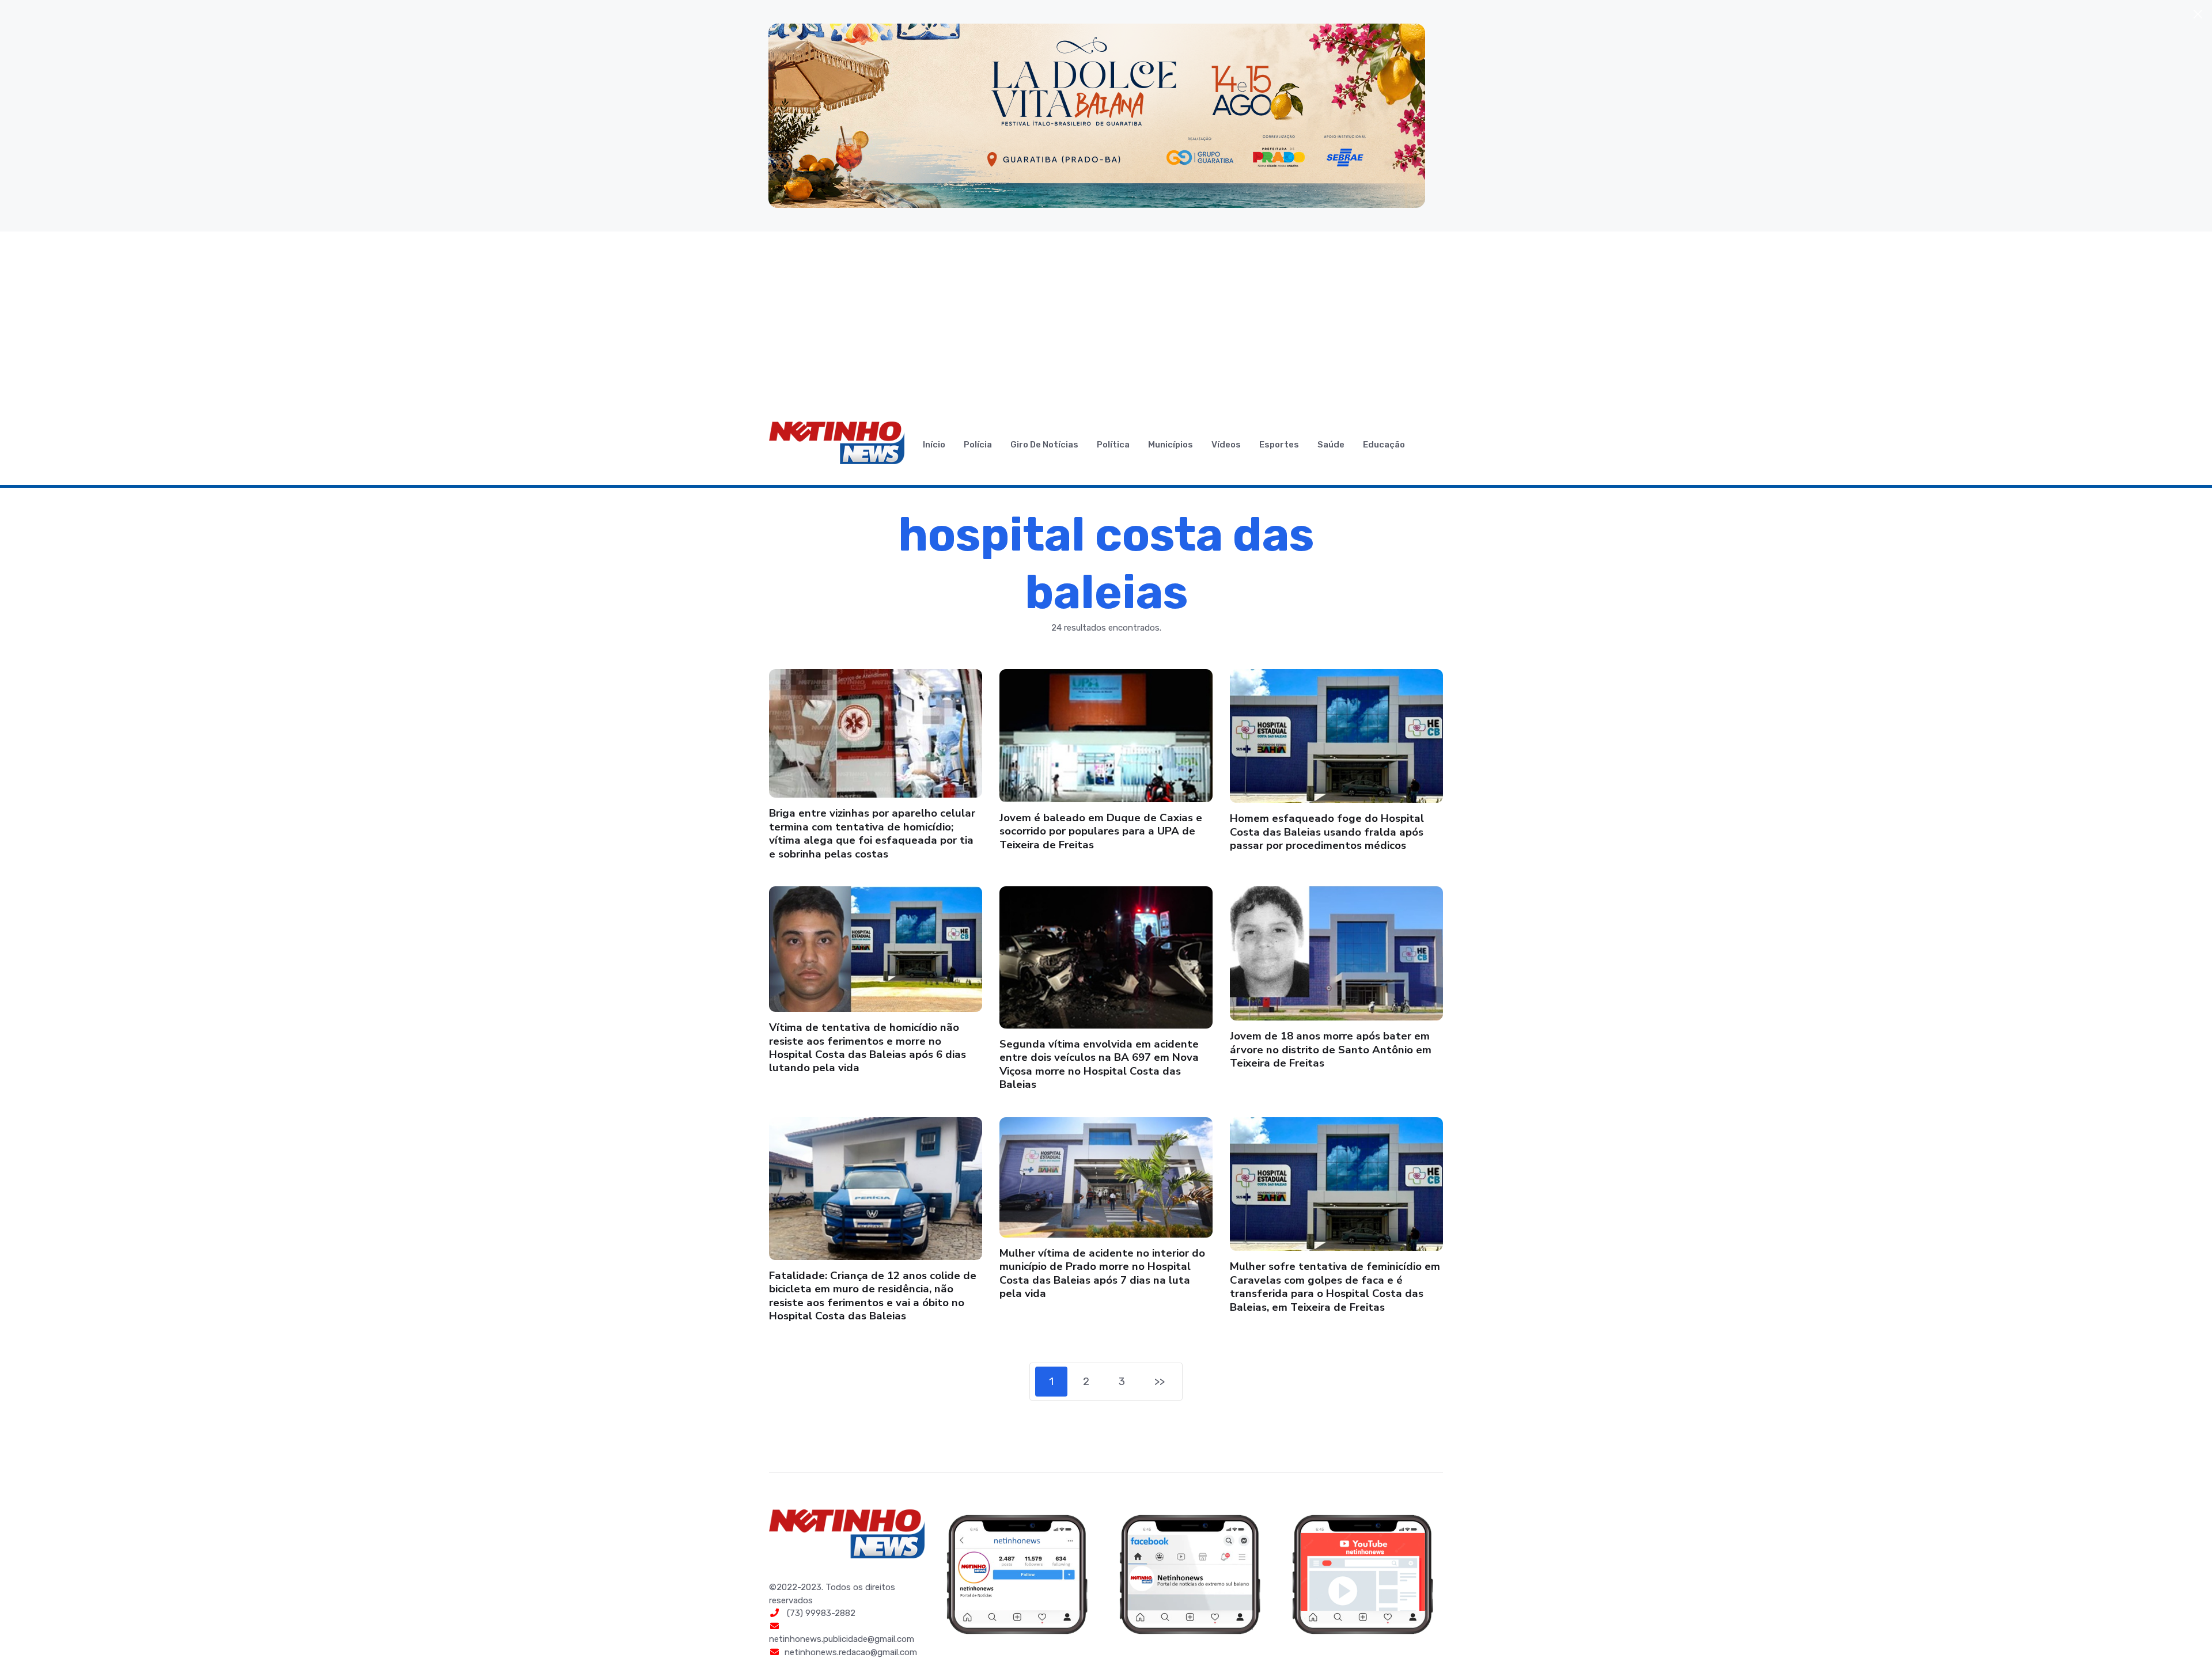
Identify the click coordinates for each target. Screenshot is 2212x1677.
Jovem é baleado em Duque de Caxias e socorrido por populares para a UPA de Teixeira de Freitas (1101, 831)
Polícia (978, 445)
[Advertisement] (1106, 318)
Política (1113, 445)
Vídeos (1226, 445)
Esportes (1279, 445)
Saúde (1331, 445)
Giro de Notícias (1044, 445)
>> (1160, 1381)
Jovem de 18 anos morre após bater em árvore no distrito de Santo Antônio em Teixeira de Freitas (1331, 1050)
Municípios (1171, 445)
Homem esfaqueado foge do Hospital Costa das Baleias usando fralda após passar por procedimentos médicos (1327, 832)
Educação (1384, 445)
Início (934, 445)
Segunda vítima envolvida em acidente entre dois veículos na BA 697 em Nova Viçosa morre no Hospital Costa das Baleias (1099, 1064)
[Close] (2198, 14)
